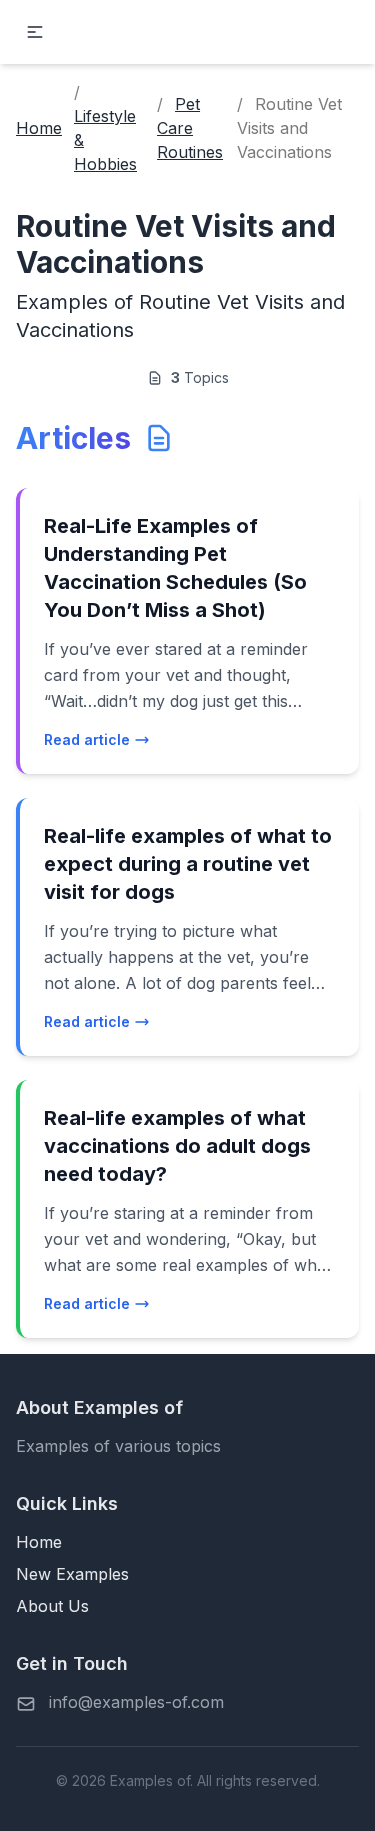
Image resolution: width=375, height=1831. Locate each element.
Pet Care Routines (190, 128)
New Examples (72, 1574)
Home (39, 128)
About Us (52, 1606)
